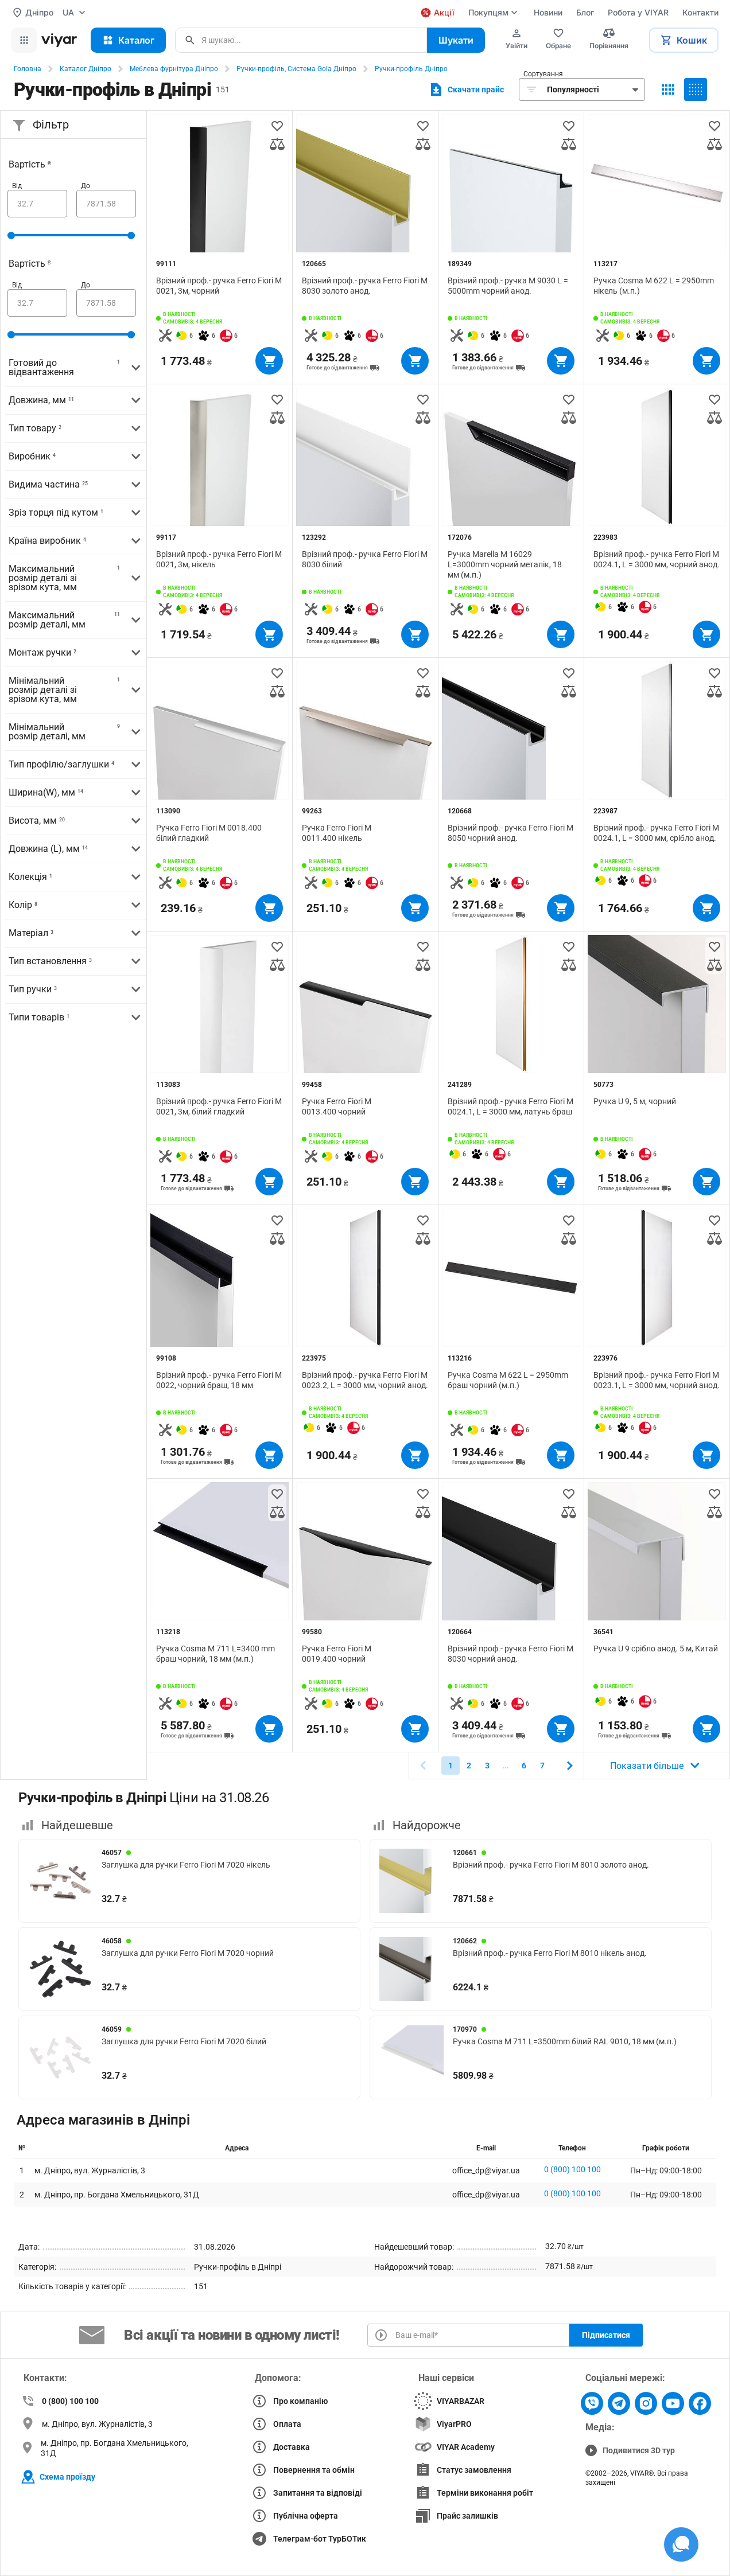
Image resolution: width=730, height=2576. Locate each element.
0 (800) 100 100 (572, 2169)
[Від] (37, 204)
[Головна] (59, 40)
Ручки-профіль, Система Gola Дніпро (296, 69)
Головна (28, 69)
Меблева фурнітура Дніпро (174, 69)
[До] (106, 204)
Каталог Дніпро (86, 69)
